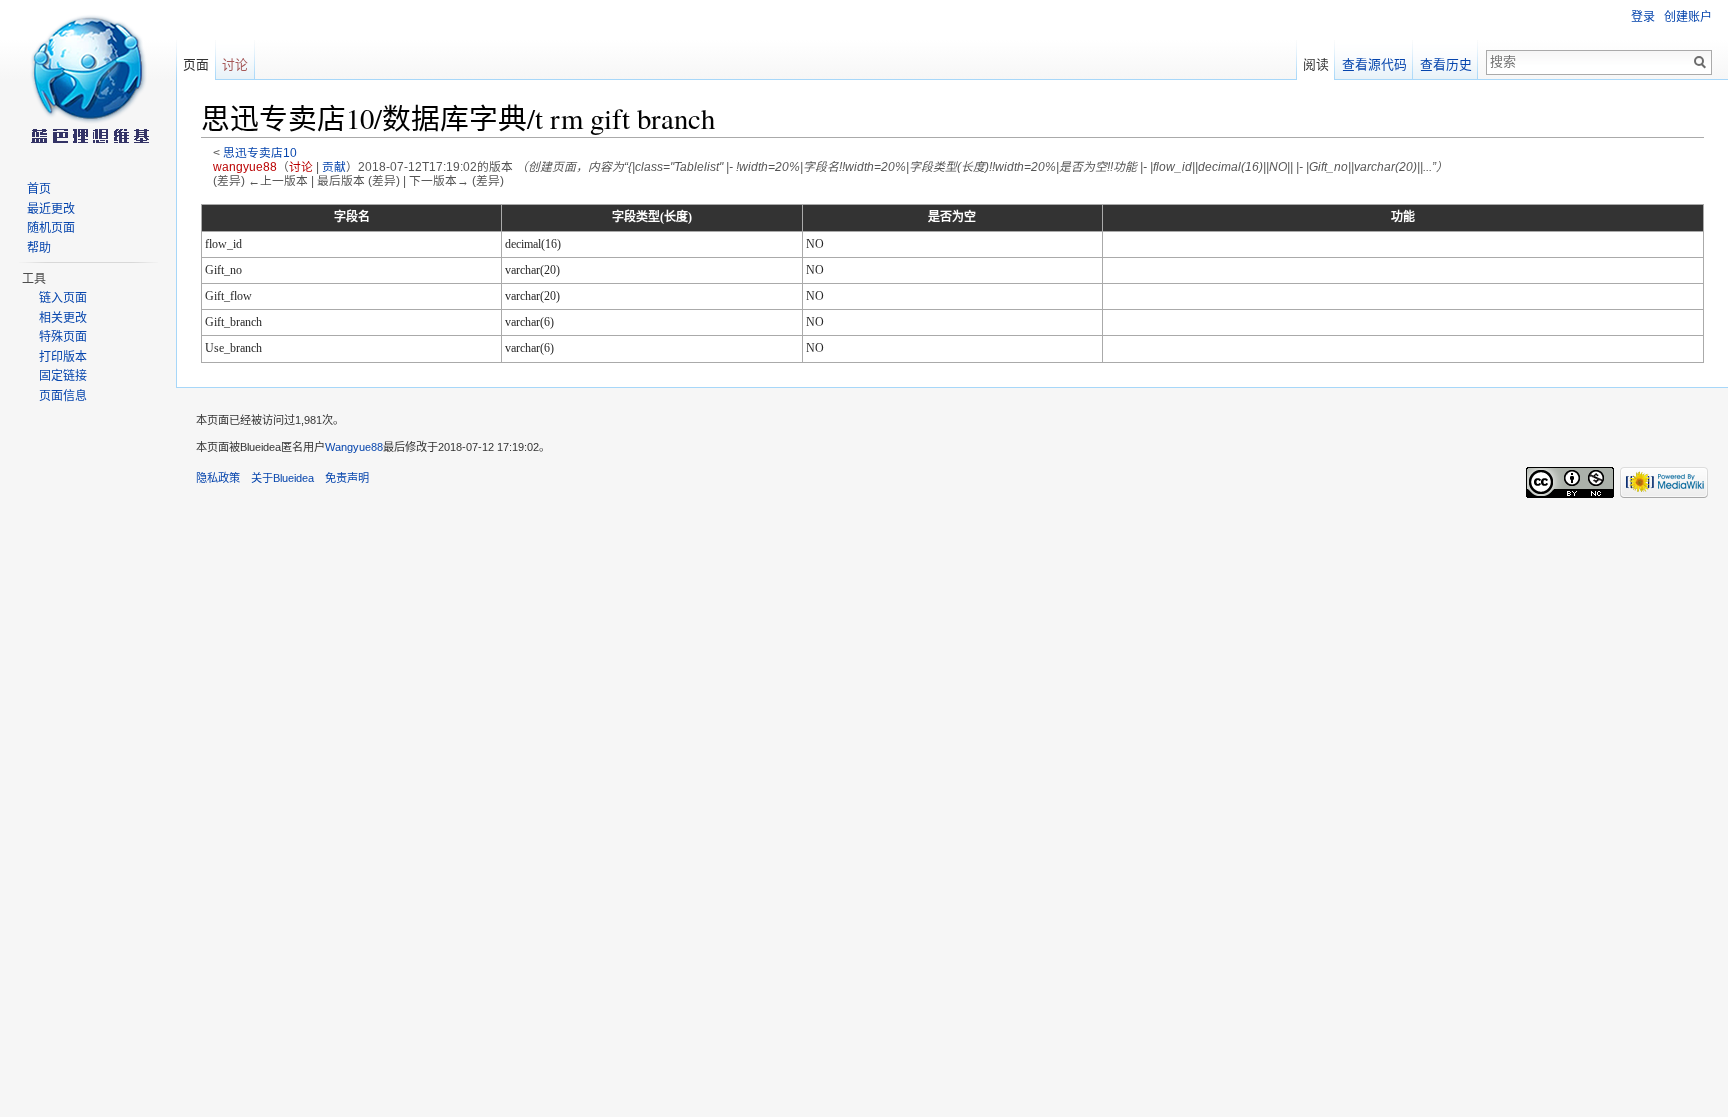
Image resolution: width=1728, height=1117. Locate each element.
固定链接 (63, 376)
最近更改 (51, 209)
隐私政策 (218, 478)
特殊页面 (63, 337)
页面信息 (63, 396)
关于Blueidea (282, 478)
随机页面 (51, 228)
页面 (196, 64)
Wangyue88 (354, 447)
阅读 (1316, 64)
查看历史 (1446, 64)
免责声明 (347, 478)
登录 (1643, 17)
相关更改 (63, 318)
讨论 (301, 166)
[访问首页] (88, 80)
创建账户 (1688, 17)
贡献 (334, 166)
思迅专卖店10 (260, 152)
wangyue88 (245, 166)
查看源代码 (1374, 64)
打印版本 (63, 357)
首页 (39, 189)
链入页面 (63, 298)
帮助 (39, 248)
